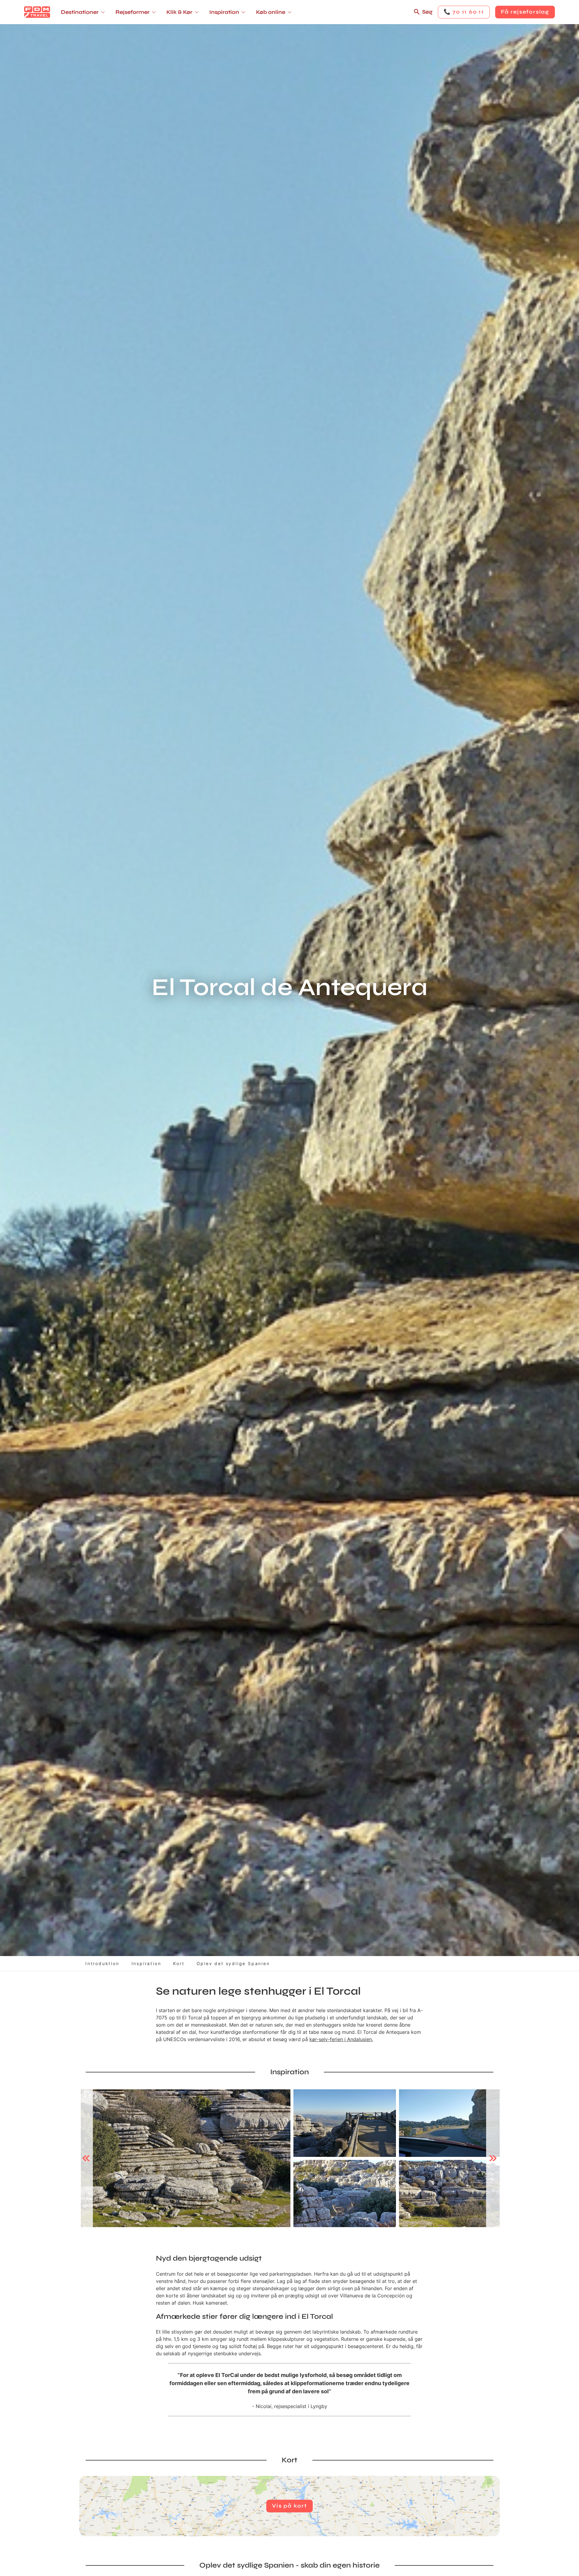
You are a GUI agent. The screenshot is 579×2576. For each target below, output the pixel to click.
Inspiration (146, 1963)
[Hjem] (37, 12)
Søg (427, 12)
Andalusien (359, 2039)
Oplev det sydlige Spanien (233, 1963)
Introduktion (102, 1963)
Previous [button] (86, 2158)
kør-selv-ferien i (328, 2039)
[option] (186, 2158)
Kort (179, 1963)
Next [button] (493, 2158)
